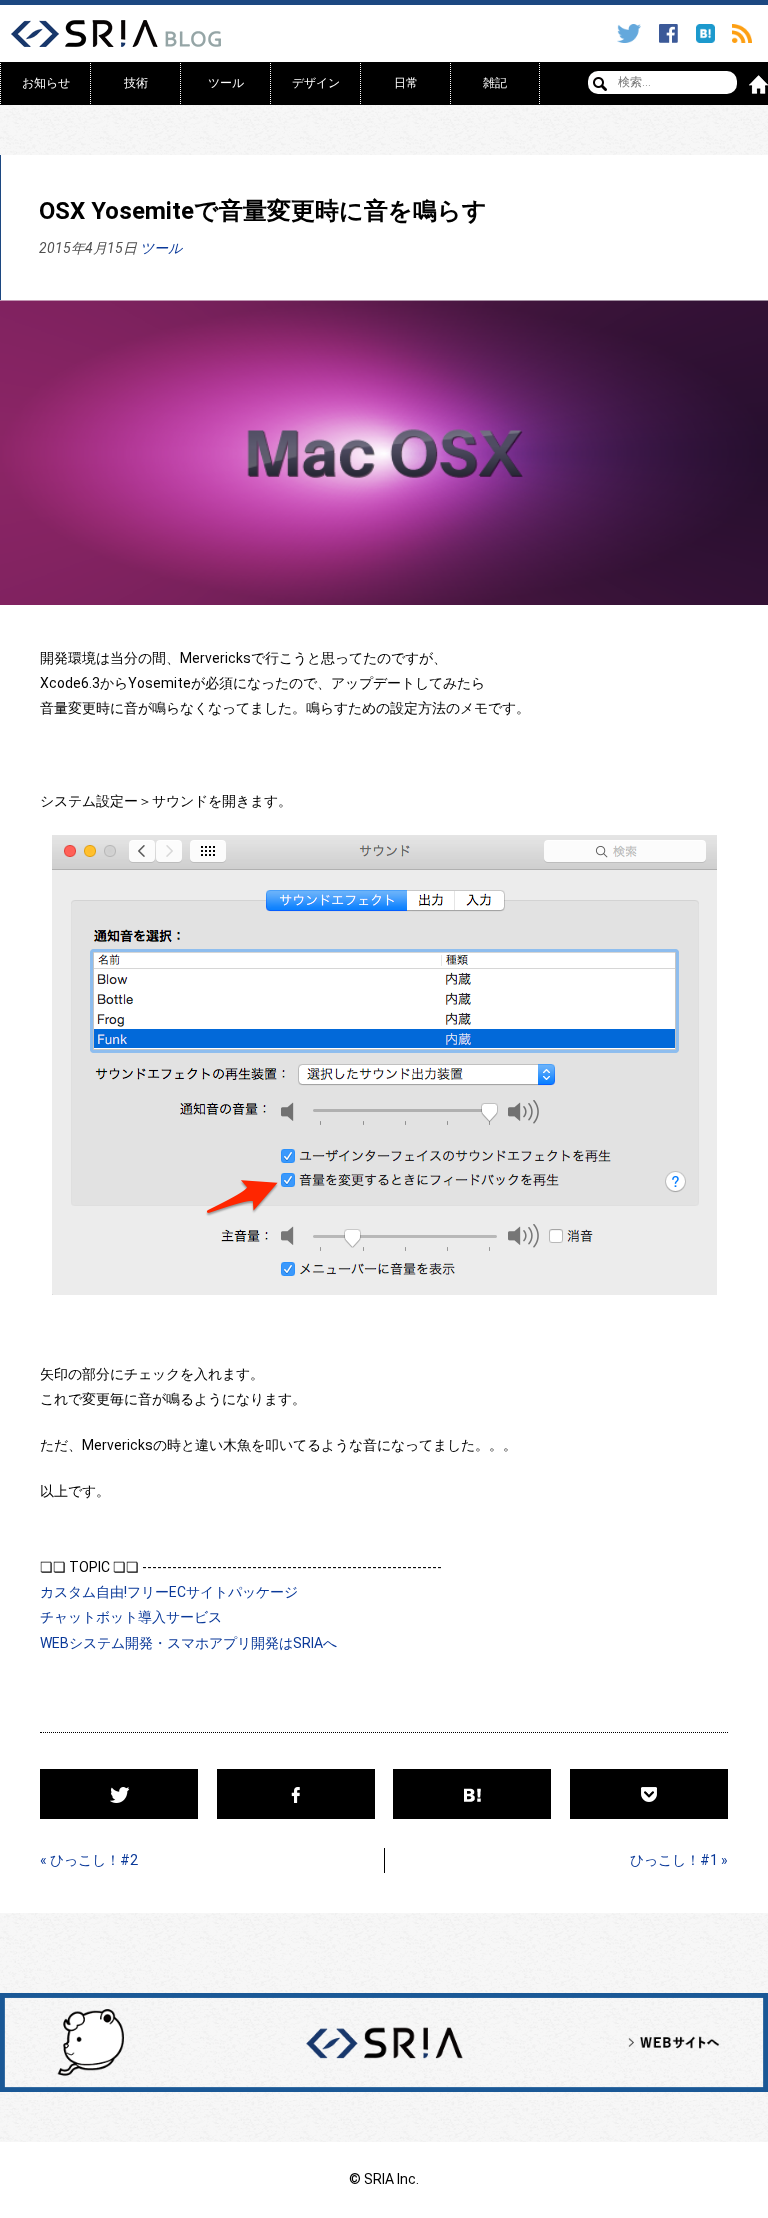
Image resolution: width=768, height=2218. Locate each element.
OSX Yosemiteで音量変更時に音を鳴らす (263, 211)
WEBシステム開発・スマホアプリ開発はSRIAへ (188, 1643)
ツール (226, 83)
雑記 (495, 83)
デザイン (316, 83)
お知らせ (46, 83)
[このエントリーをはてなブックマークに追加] (708, 34)
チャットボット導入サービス (131, 1617)
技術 (136, 83)
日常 (406, 83)
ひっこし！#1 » (679, 1860)
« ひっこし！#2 (89, 1860)
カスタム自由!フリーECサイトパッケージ (169, 1592)
